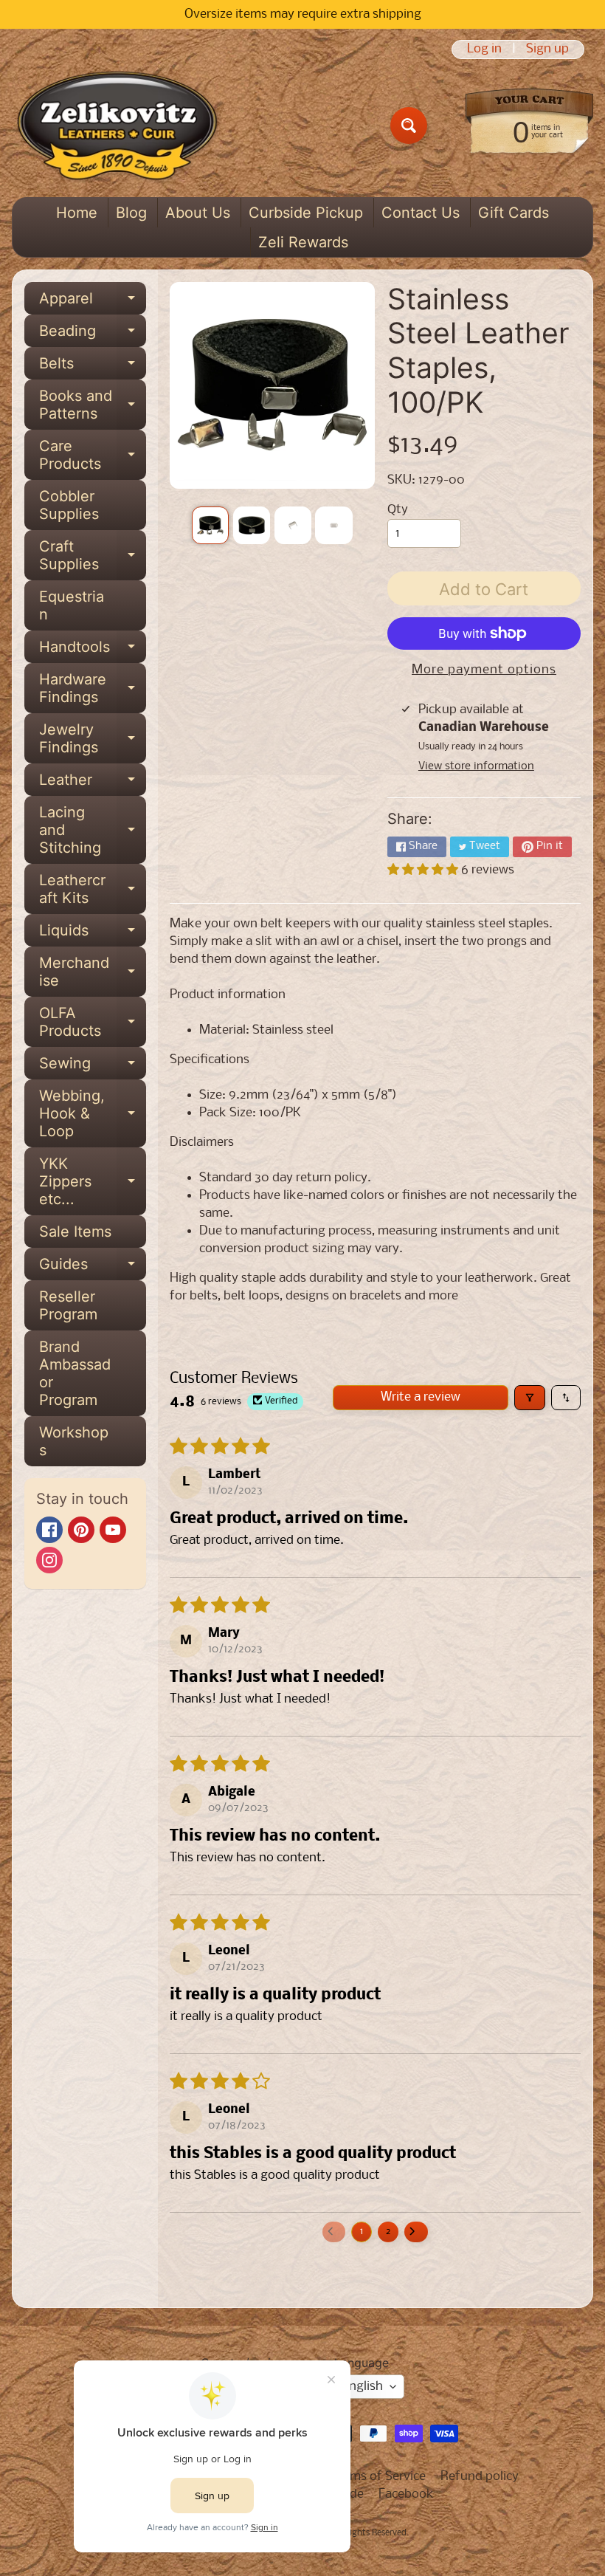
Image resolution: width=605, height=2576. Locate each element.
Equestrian (72, 605)
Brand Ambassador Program (75, 1373)
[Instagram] (49, 1560)
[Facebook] (49, 1530)
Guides (93, 1268)
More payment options (484, 670)
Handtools (93, 650)
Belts (93, 367)
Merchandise (93, 972)
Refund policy (480, 2477)
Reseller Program (68, 1305)
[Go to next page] (416, 2232)
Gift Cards (514, 213)
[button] (424, 870)
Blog (131, 213)
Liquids (93, 934)
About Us (198, 213)
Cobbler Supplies (69, 505)
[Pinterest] (81, 1530)
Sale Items (75, 1232)
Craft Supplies (93, 556)
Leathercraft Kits (93, 890)
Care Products (93, 456)
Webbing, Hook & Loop (93, 1113)
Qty (398, 510)
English (363, 2387)
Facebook (406, 2494)
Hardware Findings (93, 689)
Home (77, 213)
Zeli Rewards (303, 242)
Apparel (93, 302)
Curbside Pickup (306, 213)
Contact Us (421, 213)
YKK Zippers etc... (93, 1181)
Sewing (93, 1067)
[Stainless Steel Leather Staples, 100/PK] (210, 525)
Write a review (421, 1397)
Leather (93, 783)
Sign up (547, 49)
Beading (93, 334)
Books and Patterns (93, 405)
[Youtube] (113, 1530)
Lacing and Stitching (93, 830)
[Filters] (530, 1398)
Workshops (74, 1441)
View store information (476, 766)
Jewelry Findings (93, 739)
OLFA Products (93, 1023)
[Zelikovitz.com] (117, 126)
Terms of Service (379, 2477)
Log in (484, 49)
